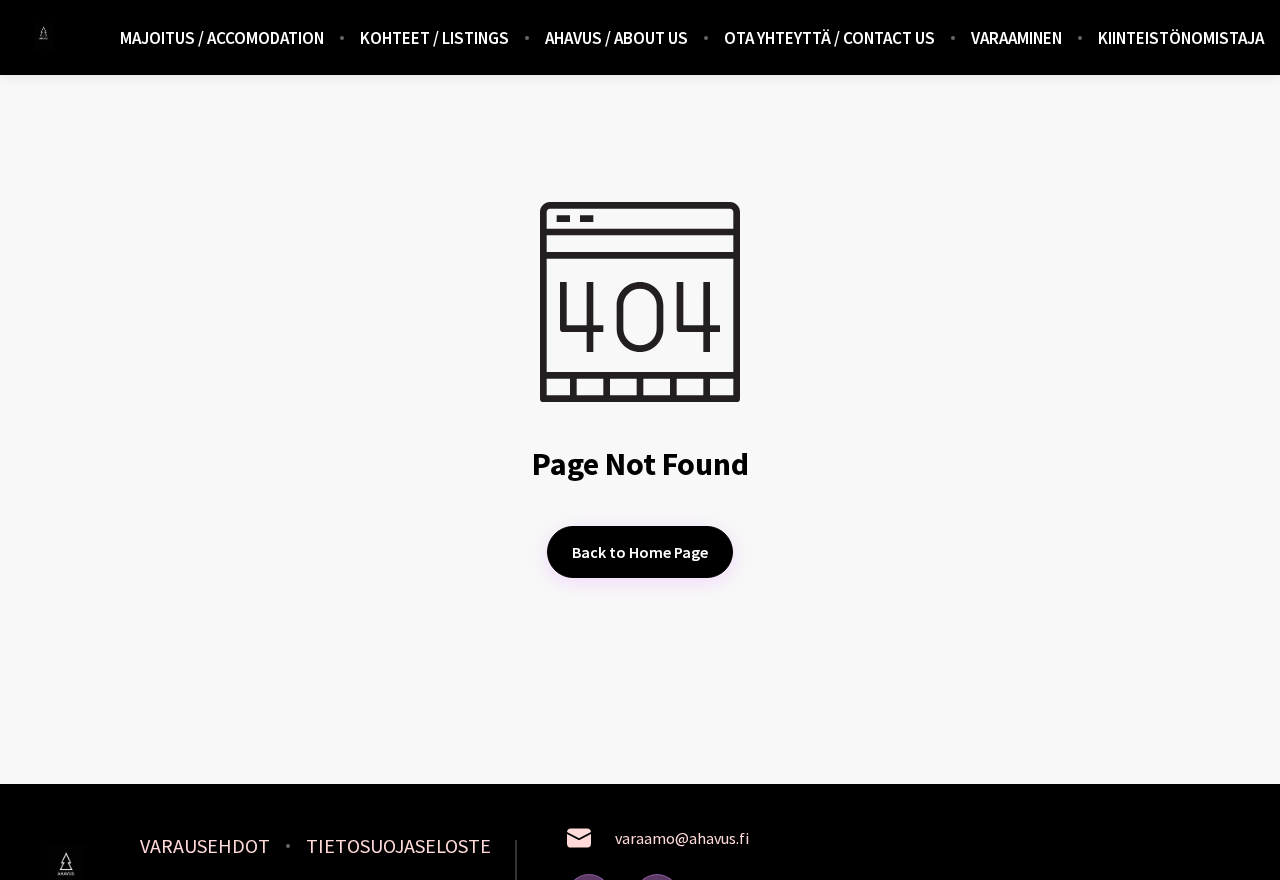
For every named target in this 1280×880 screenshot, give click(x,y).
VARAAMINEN (1016, 38)
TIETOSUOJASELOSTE (398, 846)
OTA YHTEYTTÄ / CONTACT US (829, 38)
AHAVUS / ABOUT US (616, 38)
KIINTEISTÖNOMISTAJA (1181, 38)
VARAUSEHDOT (205, 846)
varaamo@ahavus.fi (682, 838)
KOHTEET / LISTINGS (434, 38)
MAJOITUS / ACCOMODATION (222, 38)
